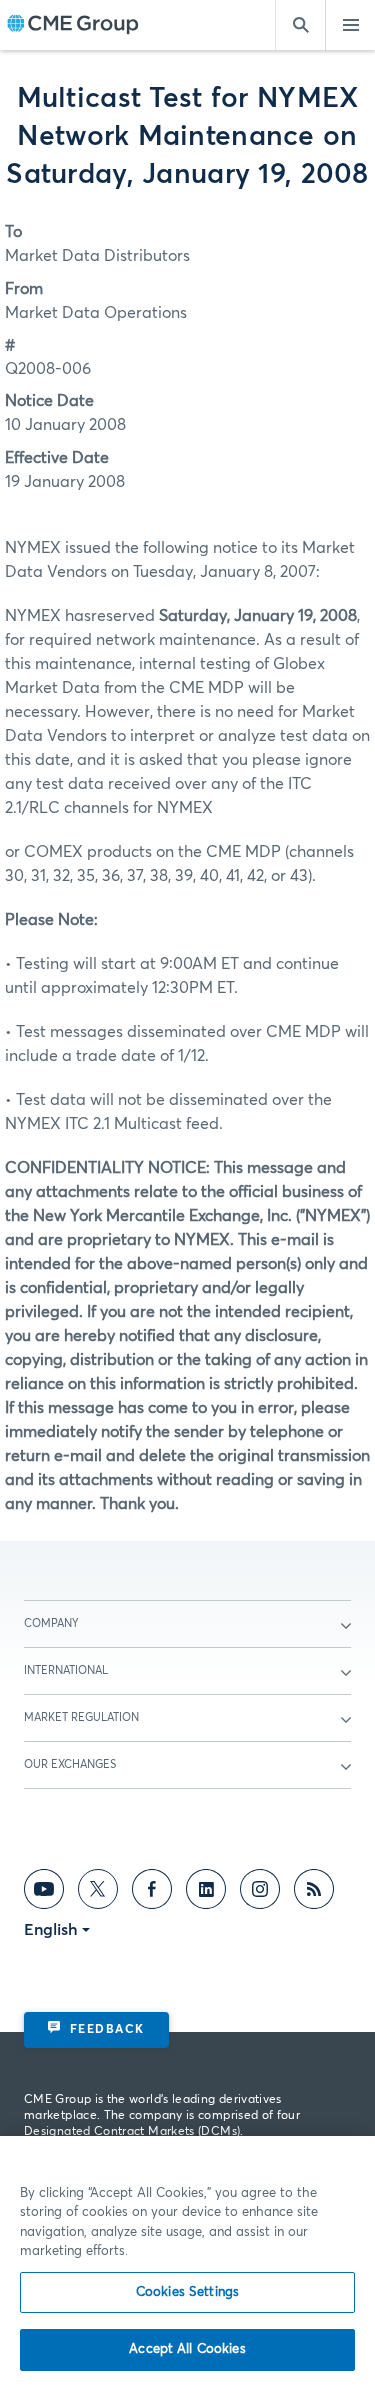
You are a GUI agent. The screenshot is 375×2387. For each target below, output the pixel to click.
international (66, 1670)
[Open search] (300, 25)
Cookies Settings (187, 2292)
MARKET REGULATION (81, 1717)
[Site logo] (73, 25)
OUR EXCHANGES (70, 1764)
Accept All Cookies (187, 2349)
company (51, 1623)
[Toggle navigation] (350, 25)
